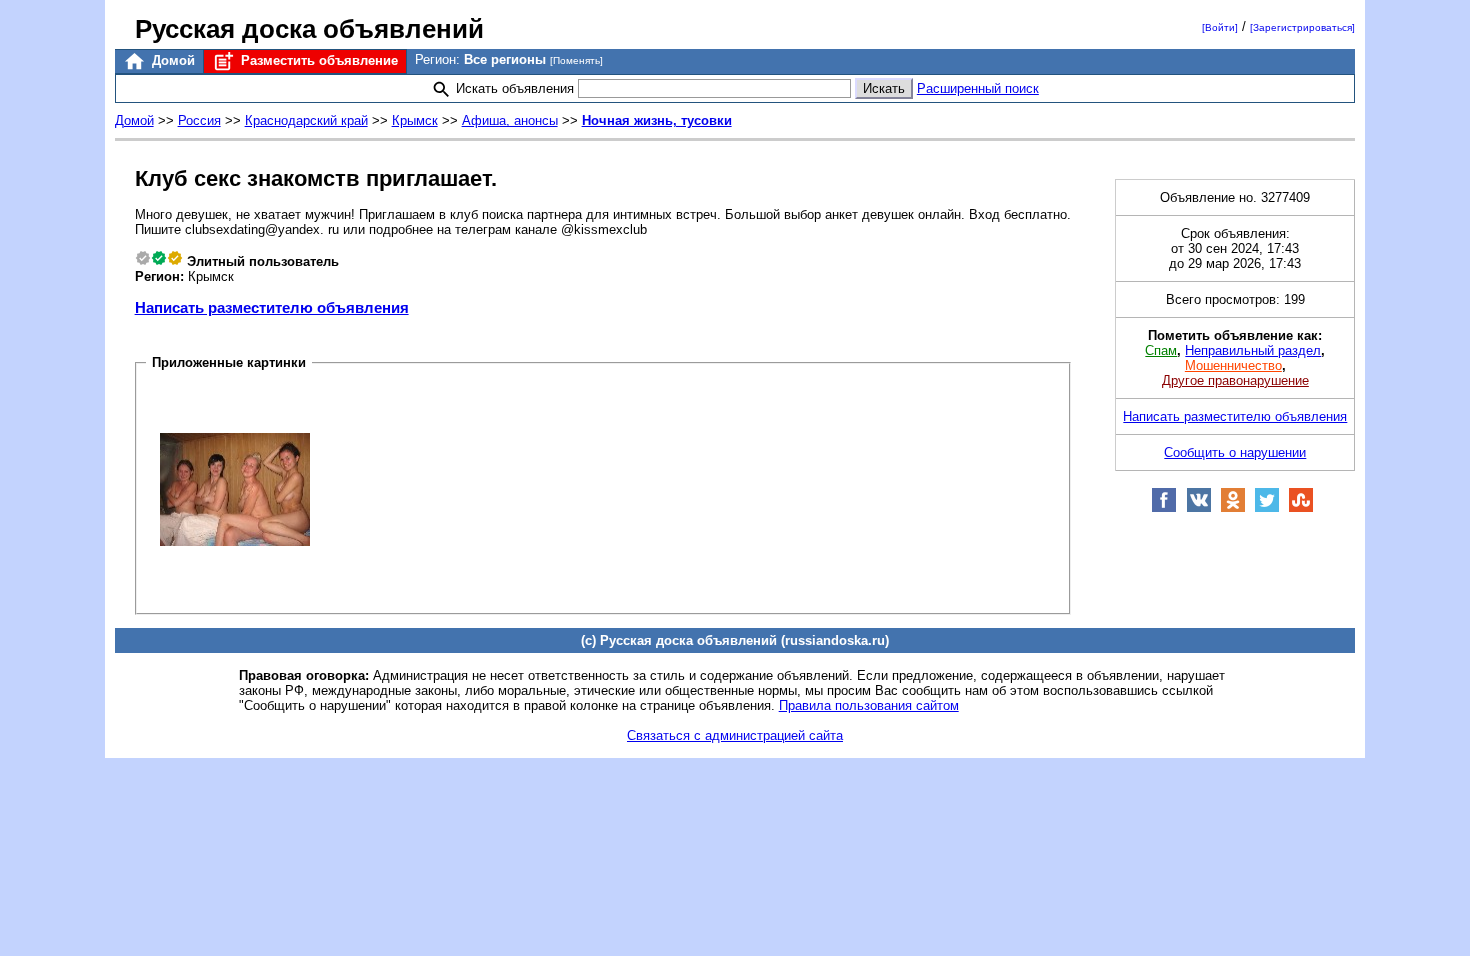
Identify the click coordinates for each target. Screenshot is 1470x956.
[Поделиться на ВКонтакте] (1199, 508)
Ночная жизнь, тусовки (657, 120)
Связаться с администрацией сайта (735, 735)
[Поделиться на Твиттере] (1267, 508)
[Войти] (1220, 27)
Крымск (415, 120)
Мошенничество (1233, 365)
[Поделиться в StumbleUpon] (1301, 508)
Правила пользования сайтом (869, 705)
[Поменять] (576, 60)
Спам (1161, 350)
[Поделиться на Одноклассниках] (1233, 508)
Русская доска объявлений (309, 29)
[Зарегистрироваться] (1302, 27)
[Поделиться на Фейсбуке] (1164, 508)
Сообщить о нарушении (1235, 452)
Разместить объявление (317, 60)
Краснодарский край (306, 120)
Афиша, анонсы (510, 120)
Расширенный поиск (978, 88)
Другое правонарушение (1235, 380)
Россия (199, 120)
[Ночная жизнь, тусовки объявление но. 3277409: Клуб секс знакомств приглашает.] (235, 488)
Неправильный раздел (1253, 350)
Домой (171, 60)
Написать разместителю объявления (272, 307)
